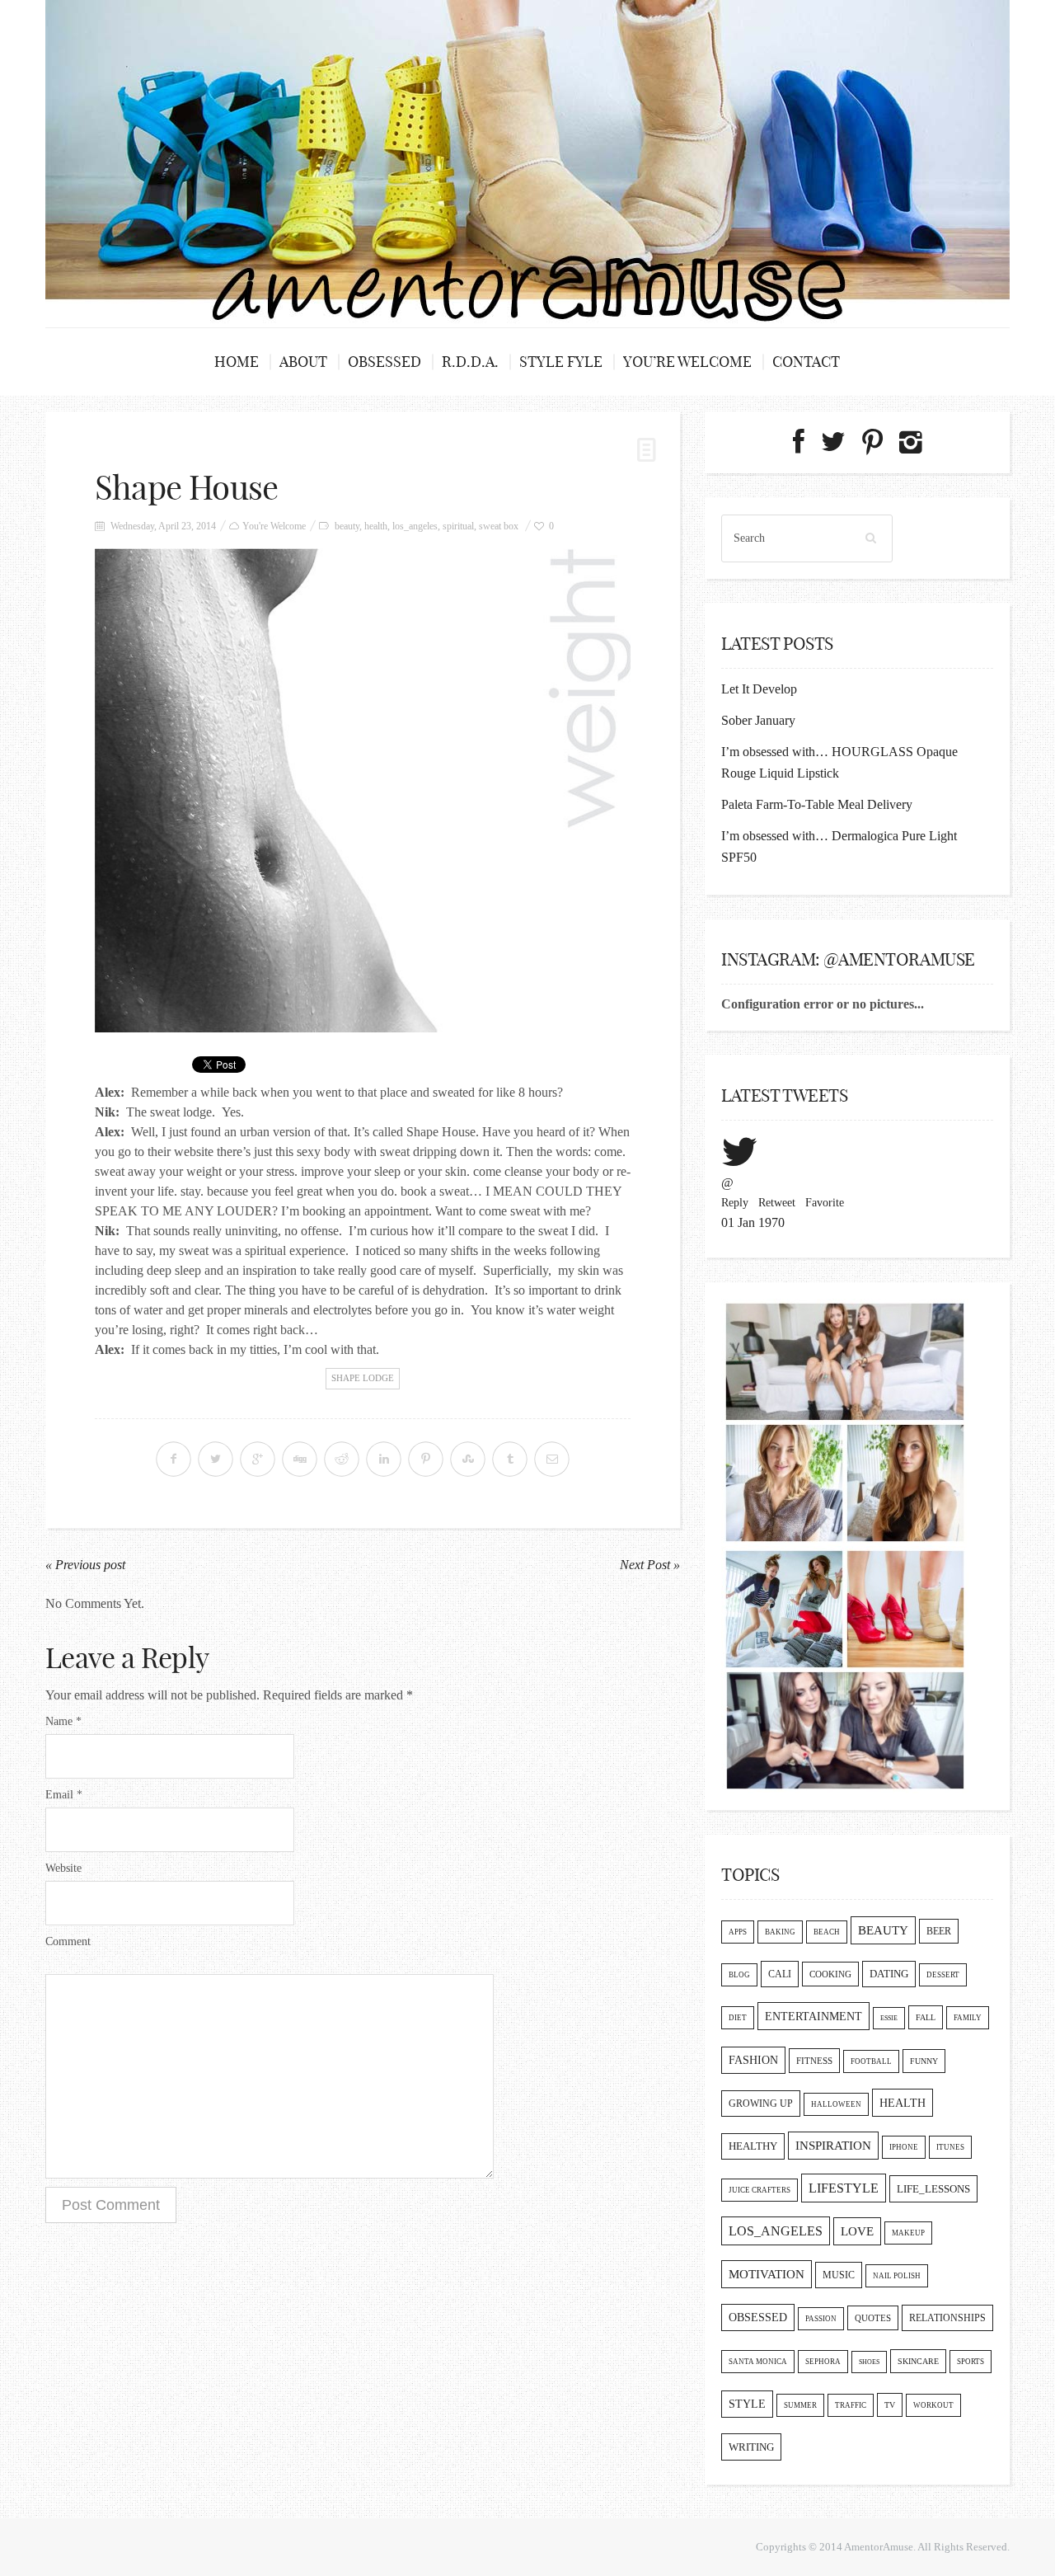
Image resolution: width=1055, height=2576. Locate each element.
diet (738, 2018)
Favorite (825, 1203)
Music (839, 2275)
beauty (347, 526)
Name (63, 1721)
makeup (908, 2233)
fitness (814, 2061)
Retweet (777, 1203)
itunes (950, 2147)
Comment (68, 1941)
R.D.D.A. (470, 362)
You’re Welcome (687, 362)
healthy (753, 2146)
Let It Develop (759, 689)
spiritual (458, 526)
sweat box (499, 526)
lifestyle (844, 2188)
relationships (947, 2318)
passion (821, 2319)
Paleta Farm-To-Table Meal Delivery (817, 804)
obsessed (758, 2317)
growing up (761, 2104)
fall (926, 2017)
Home (237, 362)
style (747, 2404)
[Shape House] (363, 790)
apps (738, 1932)
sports (971, 2362)
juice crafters (760, 2190)
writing (751, 2447)
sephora (823, 2362)
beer (939, 1931)
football (871, 2061)
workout (933, 2405)
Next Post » (650, 1565)
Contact (806, 362)
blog (739, 1975)
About (303, 362)
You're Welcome (274, 526)
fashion (753, 2060)
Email (64, 1795)
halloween (836, 2104)
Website (63, 1868)
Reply (735, 1203)
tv (890, 2405)
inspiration (833, 2146)
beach (827, 1932)
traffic (851, 2405)
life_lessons (933, 2189)
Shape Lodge (363, 1378)
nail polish (897, 2276)
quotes (873, 2318)
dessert (943, 1975)
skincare (918, 2361)
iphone (904, 2147)
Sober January (758, 720)
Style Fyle (561, 362)
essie (889, 2018)
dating (889, 1974)
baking (780, 1932)
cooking (830, 1974)
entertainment (814, 2016)
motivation (767, 2274)
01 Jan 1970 (753, 1222)
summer (800, 2405)
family (968, 2018)
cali (780, 1974)
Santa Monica (758, 2362)
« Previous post (85, 1565)
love (857, 2231)
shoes (869, 2362)
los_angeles (415, 526)
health (376, 526)
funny (924, 2061)
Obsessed (384, 362)
